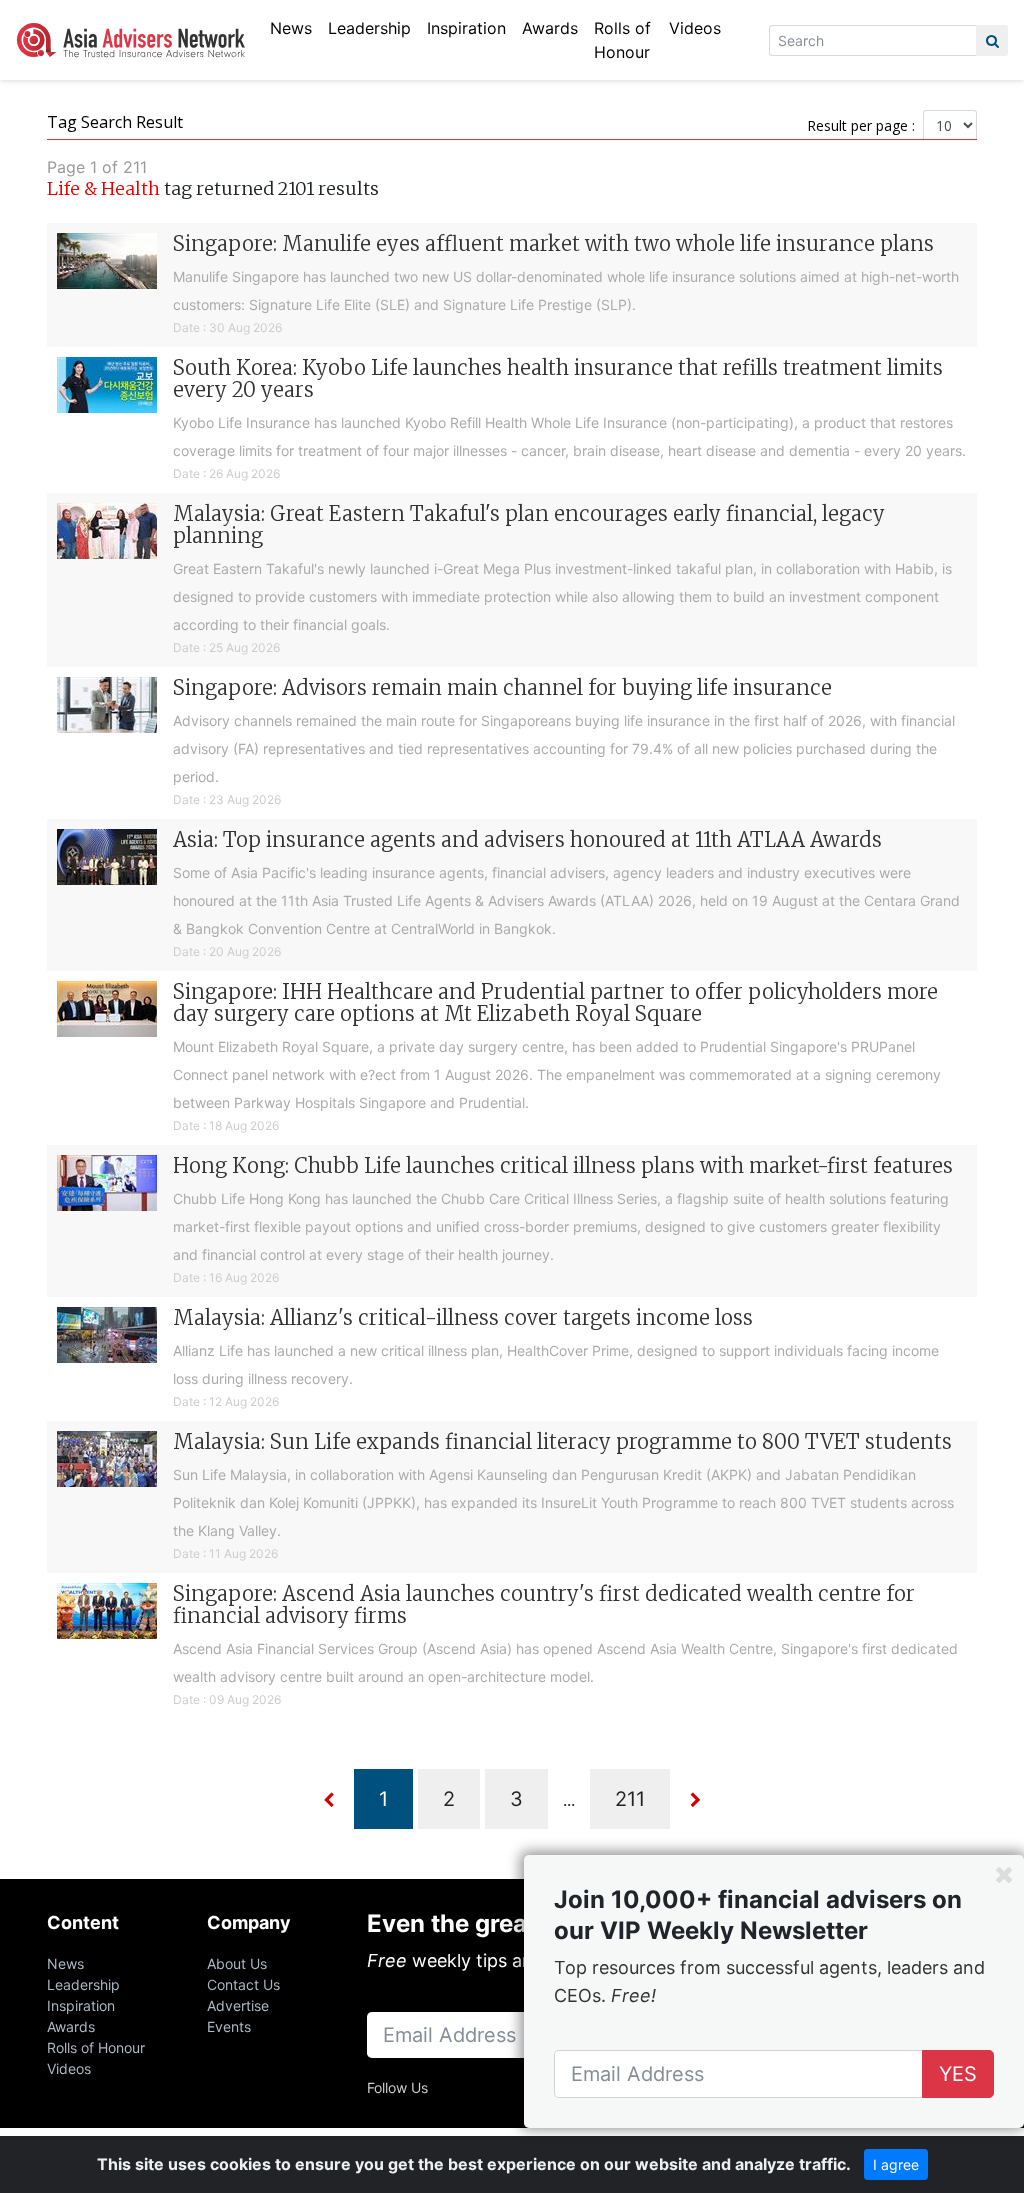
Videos (695, 28)
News (291, 28)
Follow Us (397, 2087)
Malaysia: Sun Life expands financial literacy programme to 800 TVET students (562, 1441)
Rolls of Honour (622, 40)
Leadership (369, 28)
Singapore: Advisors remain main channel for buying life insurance (502, 687)
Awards (550, 28)
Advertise (238, 2005)
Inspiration (466, 28)
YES (958, 2074)
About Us (237, 1963)
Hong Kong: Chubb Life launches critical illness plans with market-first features (563, 1165)
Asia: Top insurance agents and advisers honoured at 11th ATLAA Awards (527, 839)
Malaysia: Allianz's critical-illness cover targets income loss (463, 1317)
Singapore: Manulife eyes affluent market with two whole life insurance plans (553, 243)
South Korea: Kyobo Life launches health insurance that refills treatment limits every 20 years (558, 378)
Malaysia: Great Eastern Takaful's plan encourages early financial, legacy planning (529, 524)
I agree (896, 2164)
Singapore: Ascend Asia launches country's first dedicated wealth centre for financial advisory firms (544, 1604)
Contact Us (243, 1984)
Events (229, 2026)
